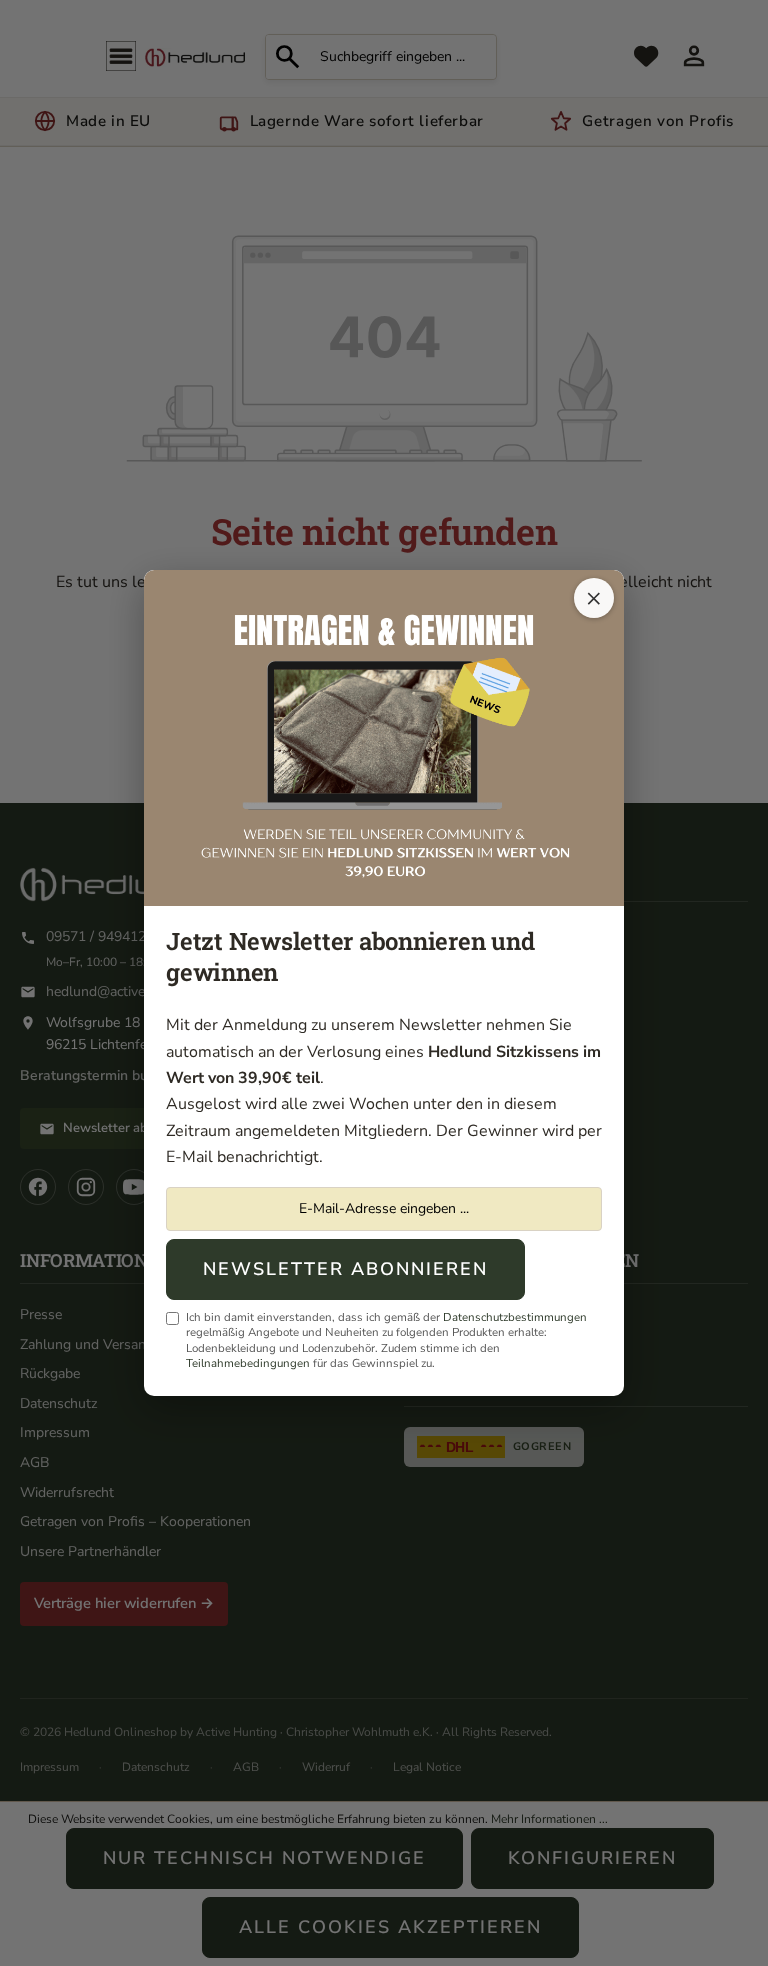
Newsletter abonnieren (345, 1269)
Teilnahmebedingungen (248, 1363)
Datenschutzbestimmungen (515, 1317)
